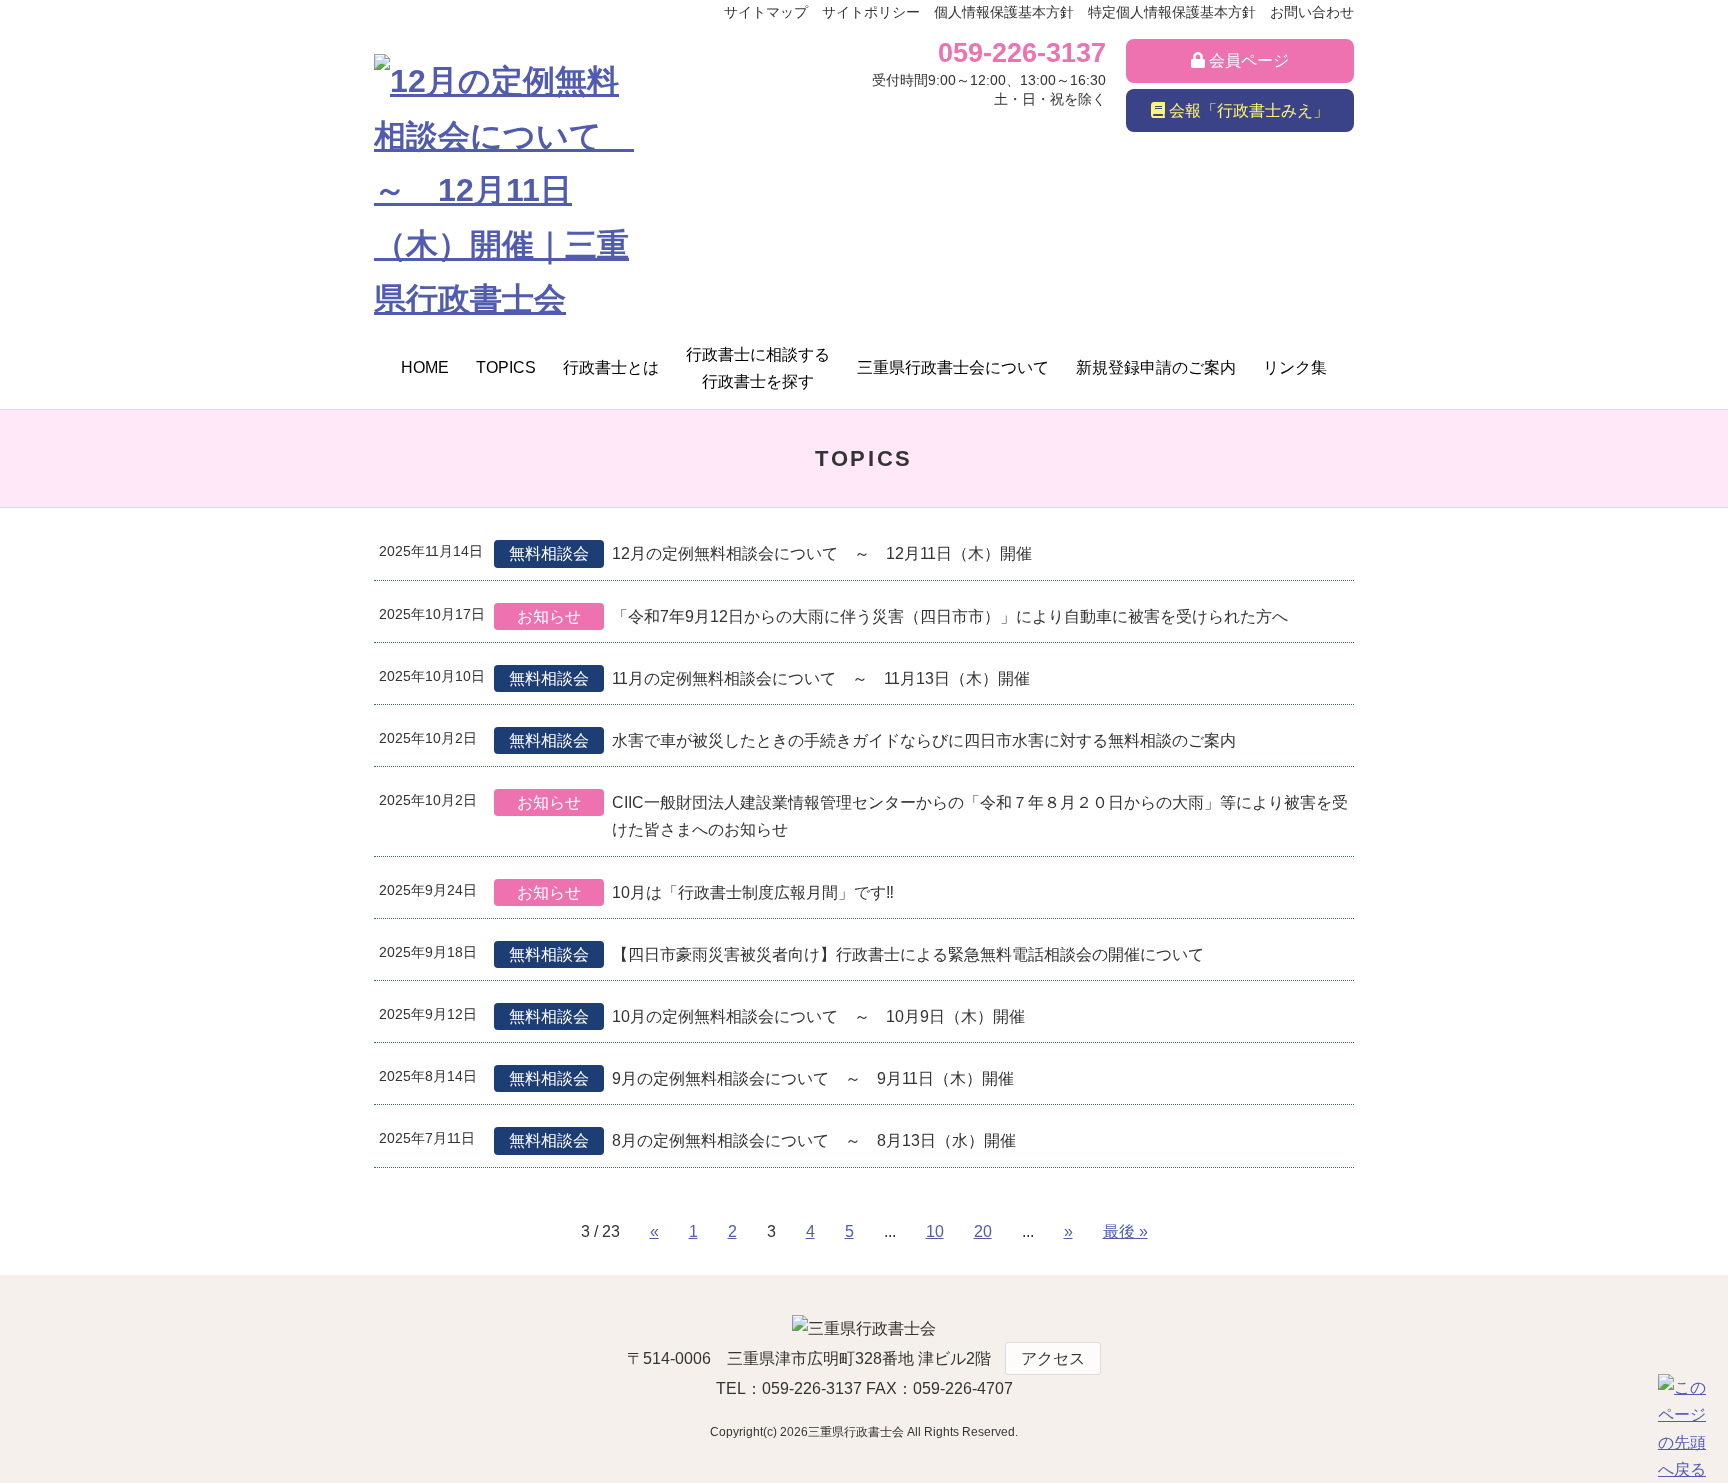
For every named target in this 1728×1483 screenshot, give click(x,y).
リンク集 (1295, 367)
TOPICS (506, 367)
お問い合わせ (1312, 12)
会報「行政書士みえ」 (1247, 110)
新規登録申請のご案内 (1156, 367)
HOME (425, 367)
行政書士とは (611, 367)
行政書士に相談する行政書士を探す (758, 368)
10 (935, 1231)
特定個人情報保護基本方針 (1172, 12)
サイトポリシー (871, 12)
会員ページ (1247, 60)
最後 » (1125, 1231)
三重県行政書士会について (953, 367)
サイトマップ (766, 12)
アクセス (1053, 1358)
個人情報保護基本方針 (1004, 12)
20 (983, 1231)
